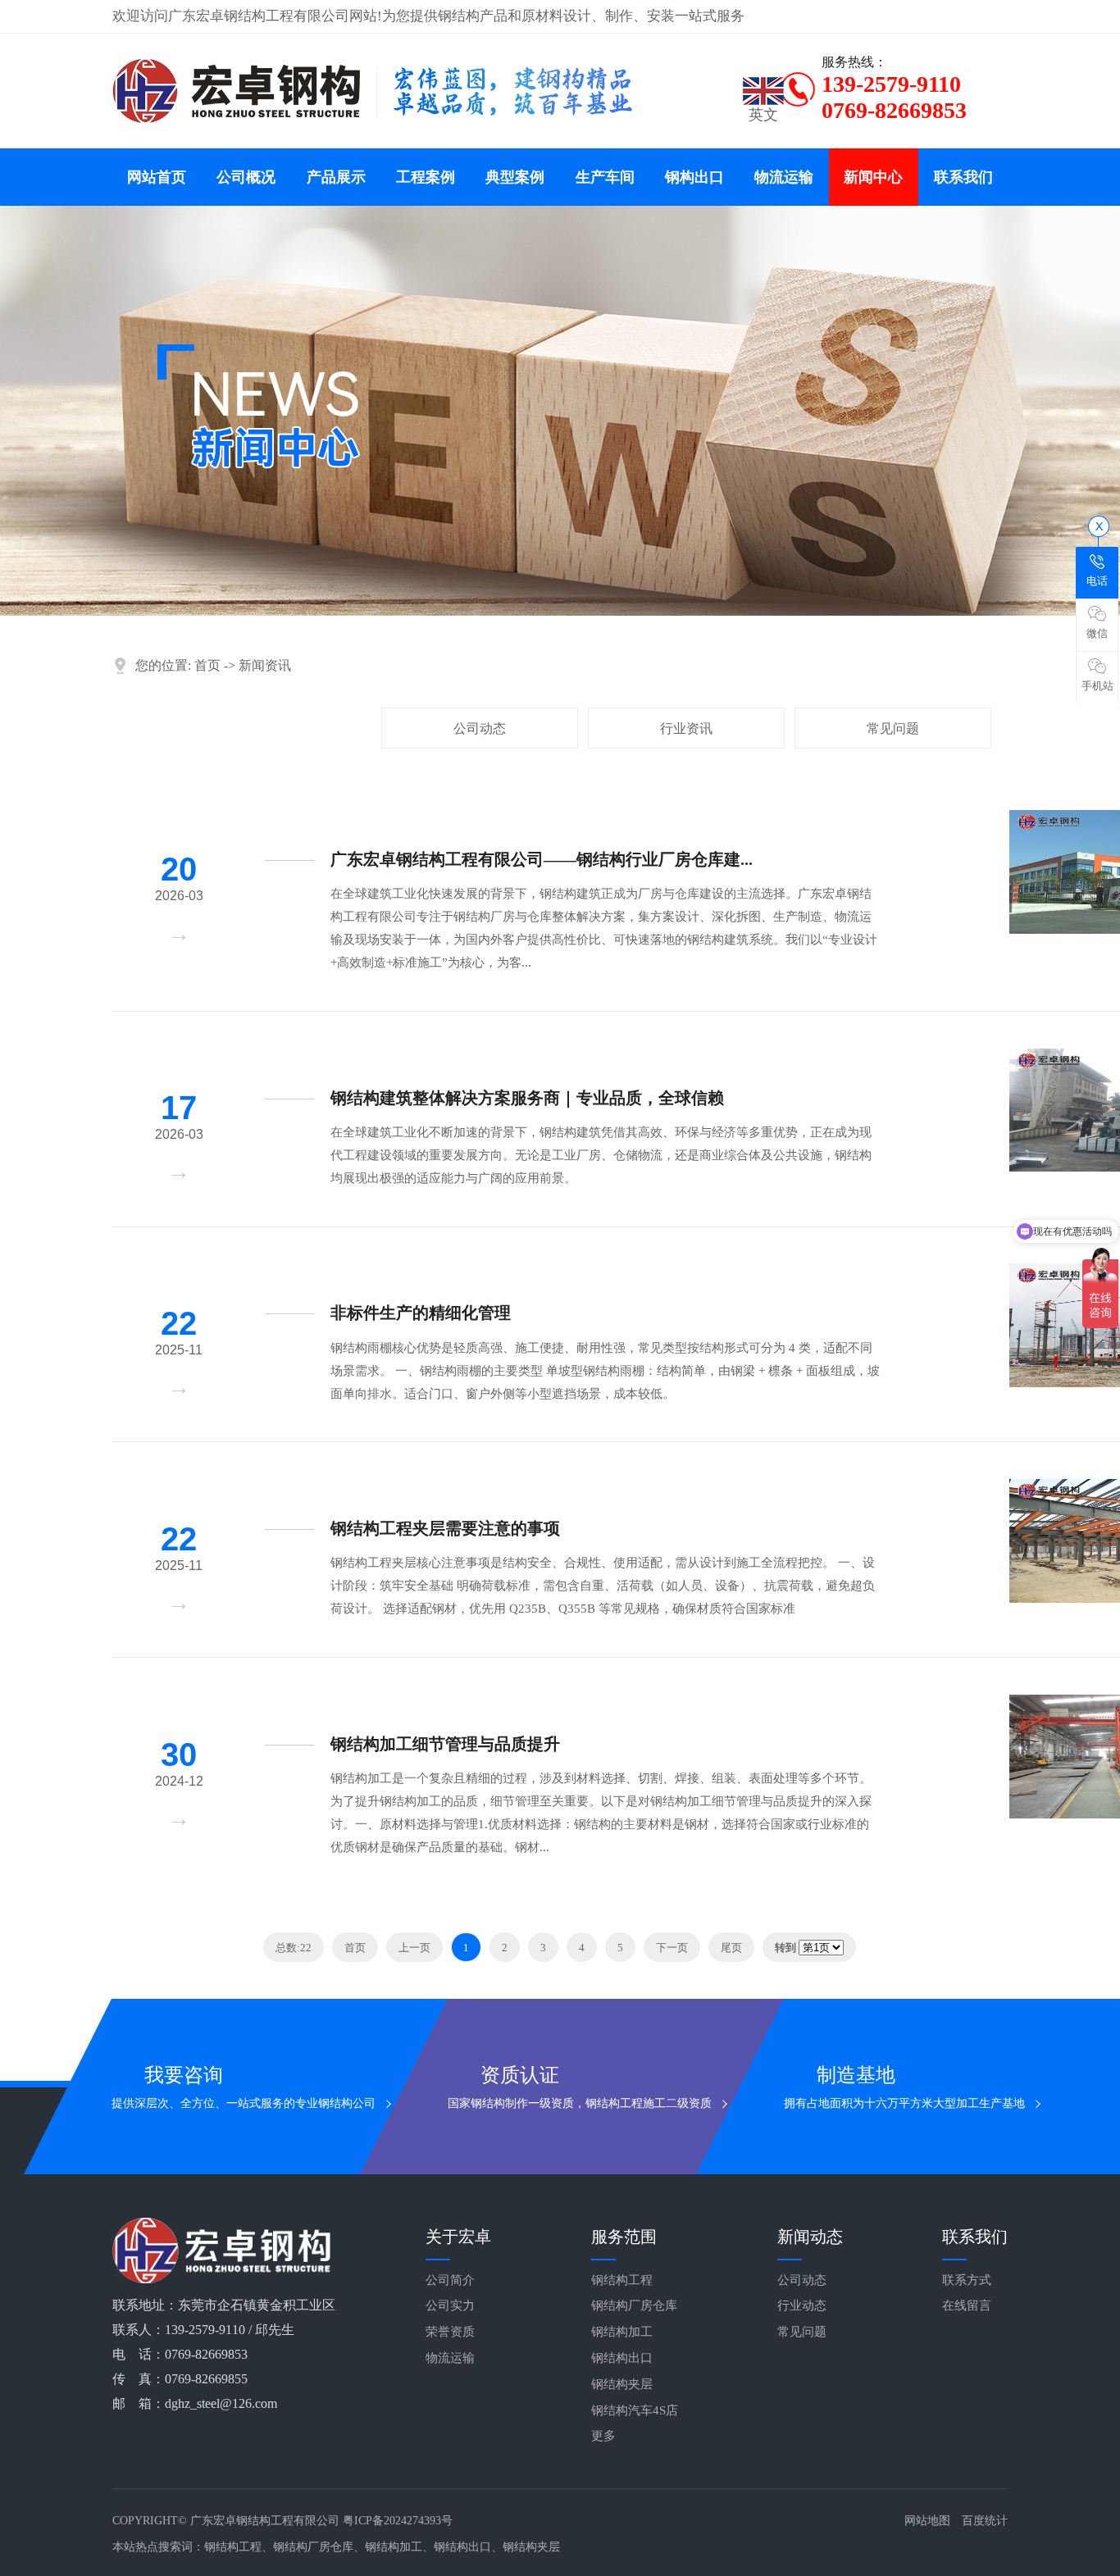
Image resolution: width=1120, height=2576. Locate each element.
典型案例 (515, 177)
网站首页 (157, 177)
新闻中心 (873, 177)
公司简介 (450, 2280)
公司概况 (246, 177)
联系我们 (963, 177)
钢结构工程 (622, 2280)
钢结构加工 (622, 2332)
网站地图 (927, 2521)
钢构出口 (694, 177)
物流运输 (784, 177)
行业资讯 (686, 728)
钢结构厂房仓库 (634, 2305)
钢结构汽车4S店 (635, 2410)
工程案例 (426, 177)
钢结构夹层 (622, 2384)
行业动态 (802, 2305)
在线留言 (967, 2305)
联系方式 (967, 2280)
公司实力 (450, 2305)
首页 (207, 665)
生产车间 (605, 177)
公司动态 (480, 728)
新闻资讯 (265, 665)
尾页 (731, 1948)
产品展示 (336, 177)
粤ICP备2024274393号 (398, 2521)
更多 (603, 2436)
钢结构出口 (622, 2358)
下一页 (672, 1948)
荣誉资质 (450, 2332)
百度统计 (985, 2521)
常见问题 (893, 728)
